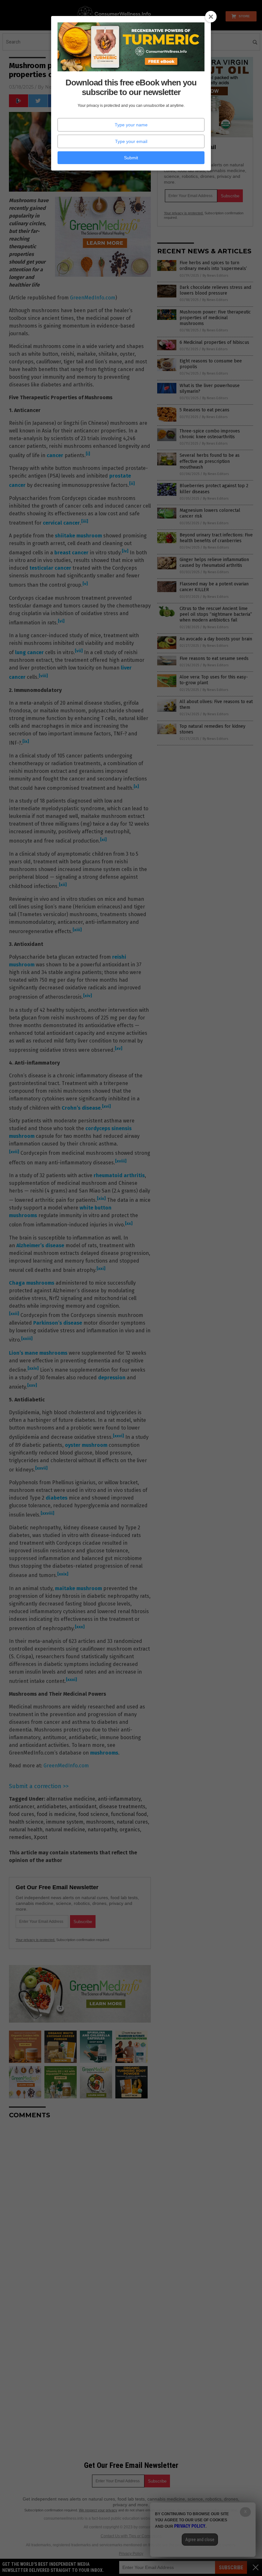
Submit (131, 158)
